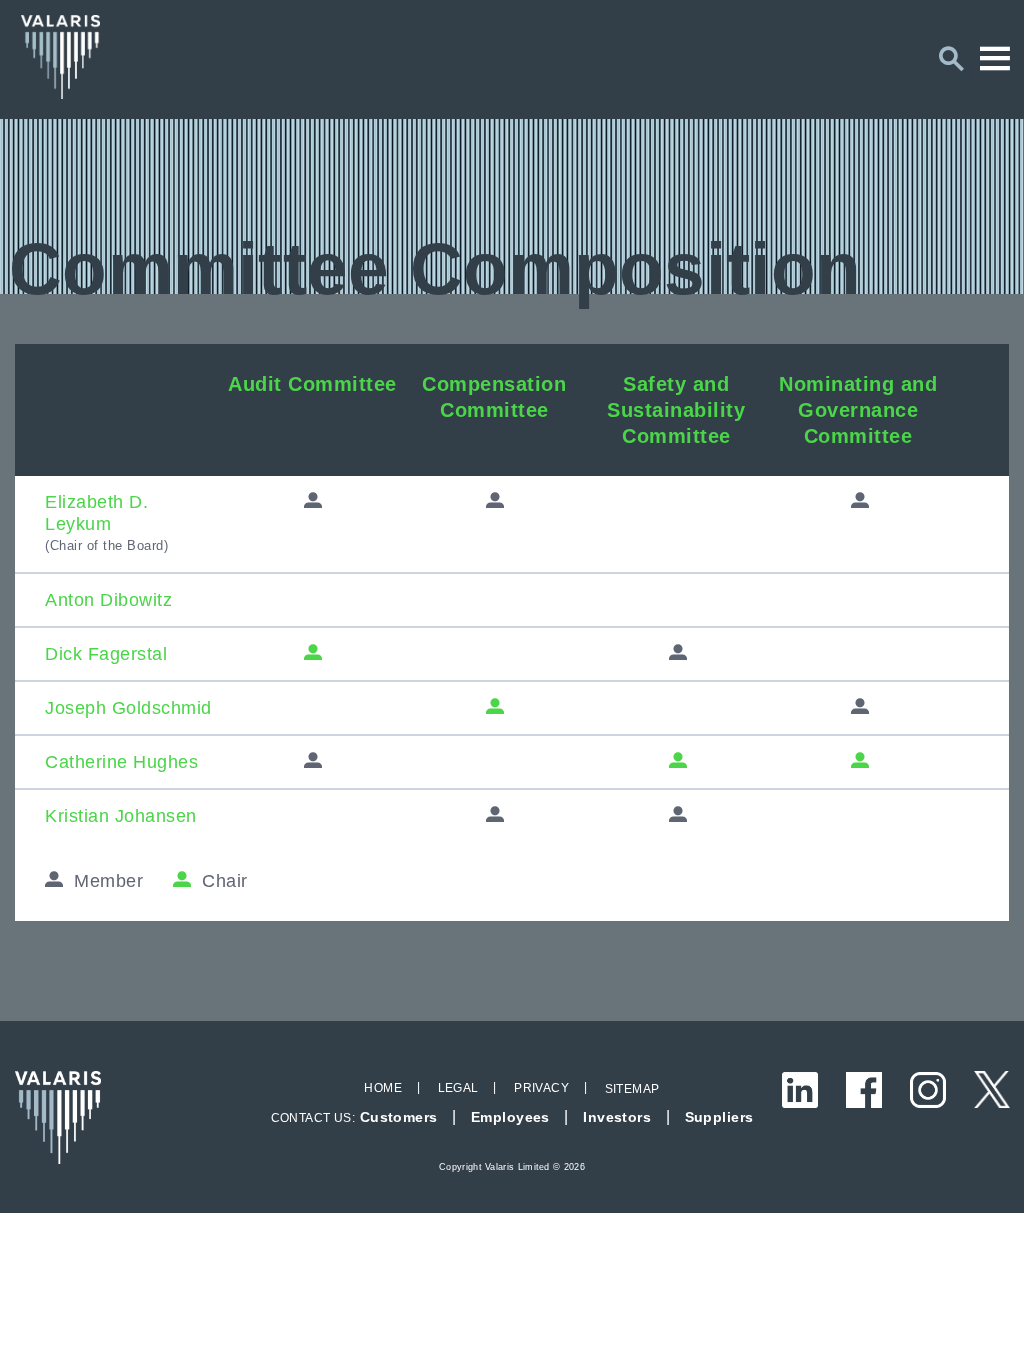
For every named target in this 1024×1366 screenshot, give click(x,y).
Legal (458, 1088)
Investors (617, 1117)
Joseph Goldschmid (128, 708)
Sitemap (632, 1089)
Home (383, 1088)
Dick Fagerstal (106, 654)
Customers (399, 1117)
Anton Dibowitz (108, 600)
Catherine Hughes (121, 762)
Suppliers (719, 1117)
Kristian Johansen (121, 816)
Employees (510, 1117)
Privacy (541, 1088)
